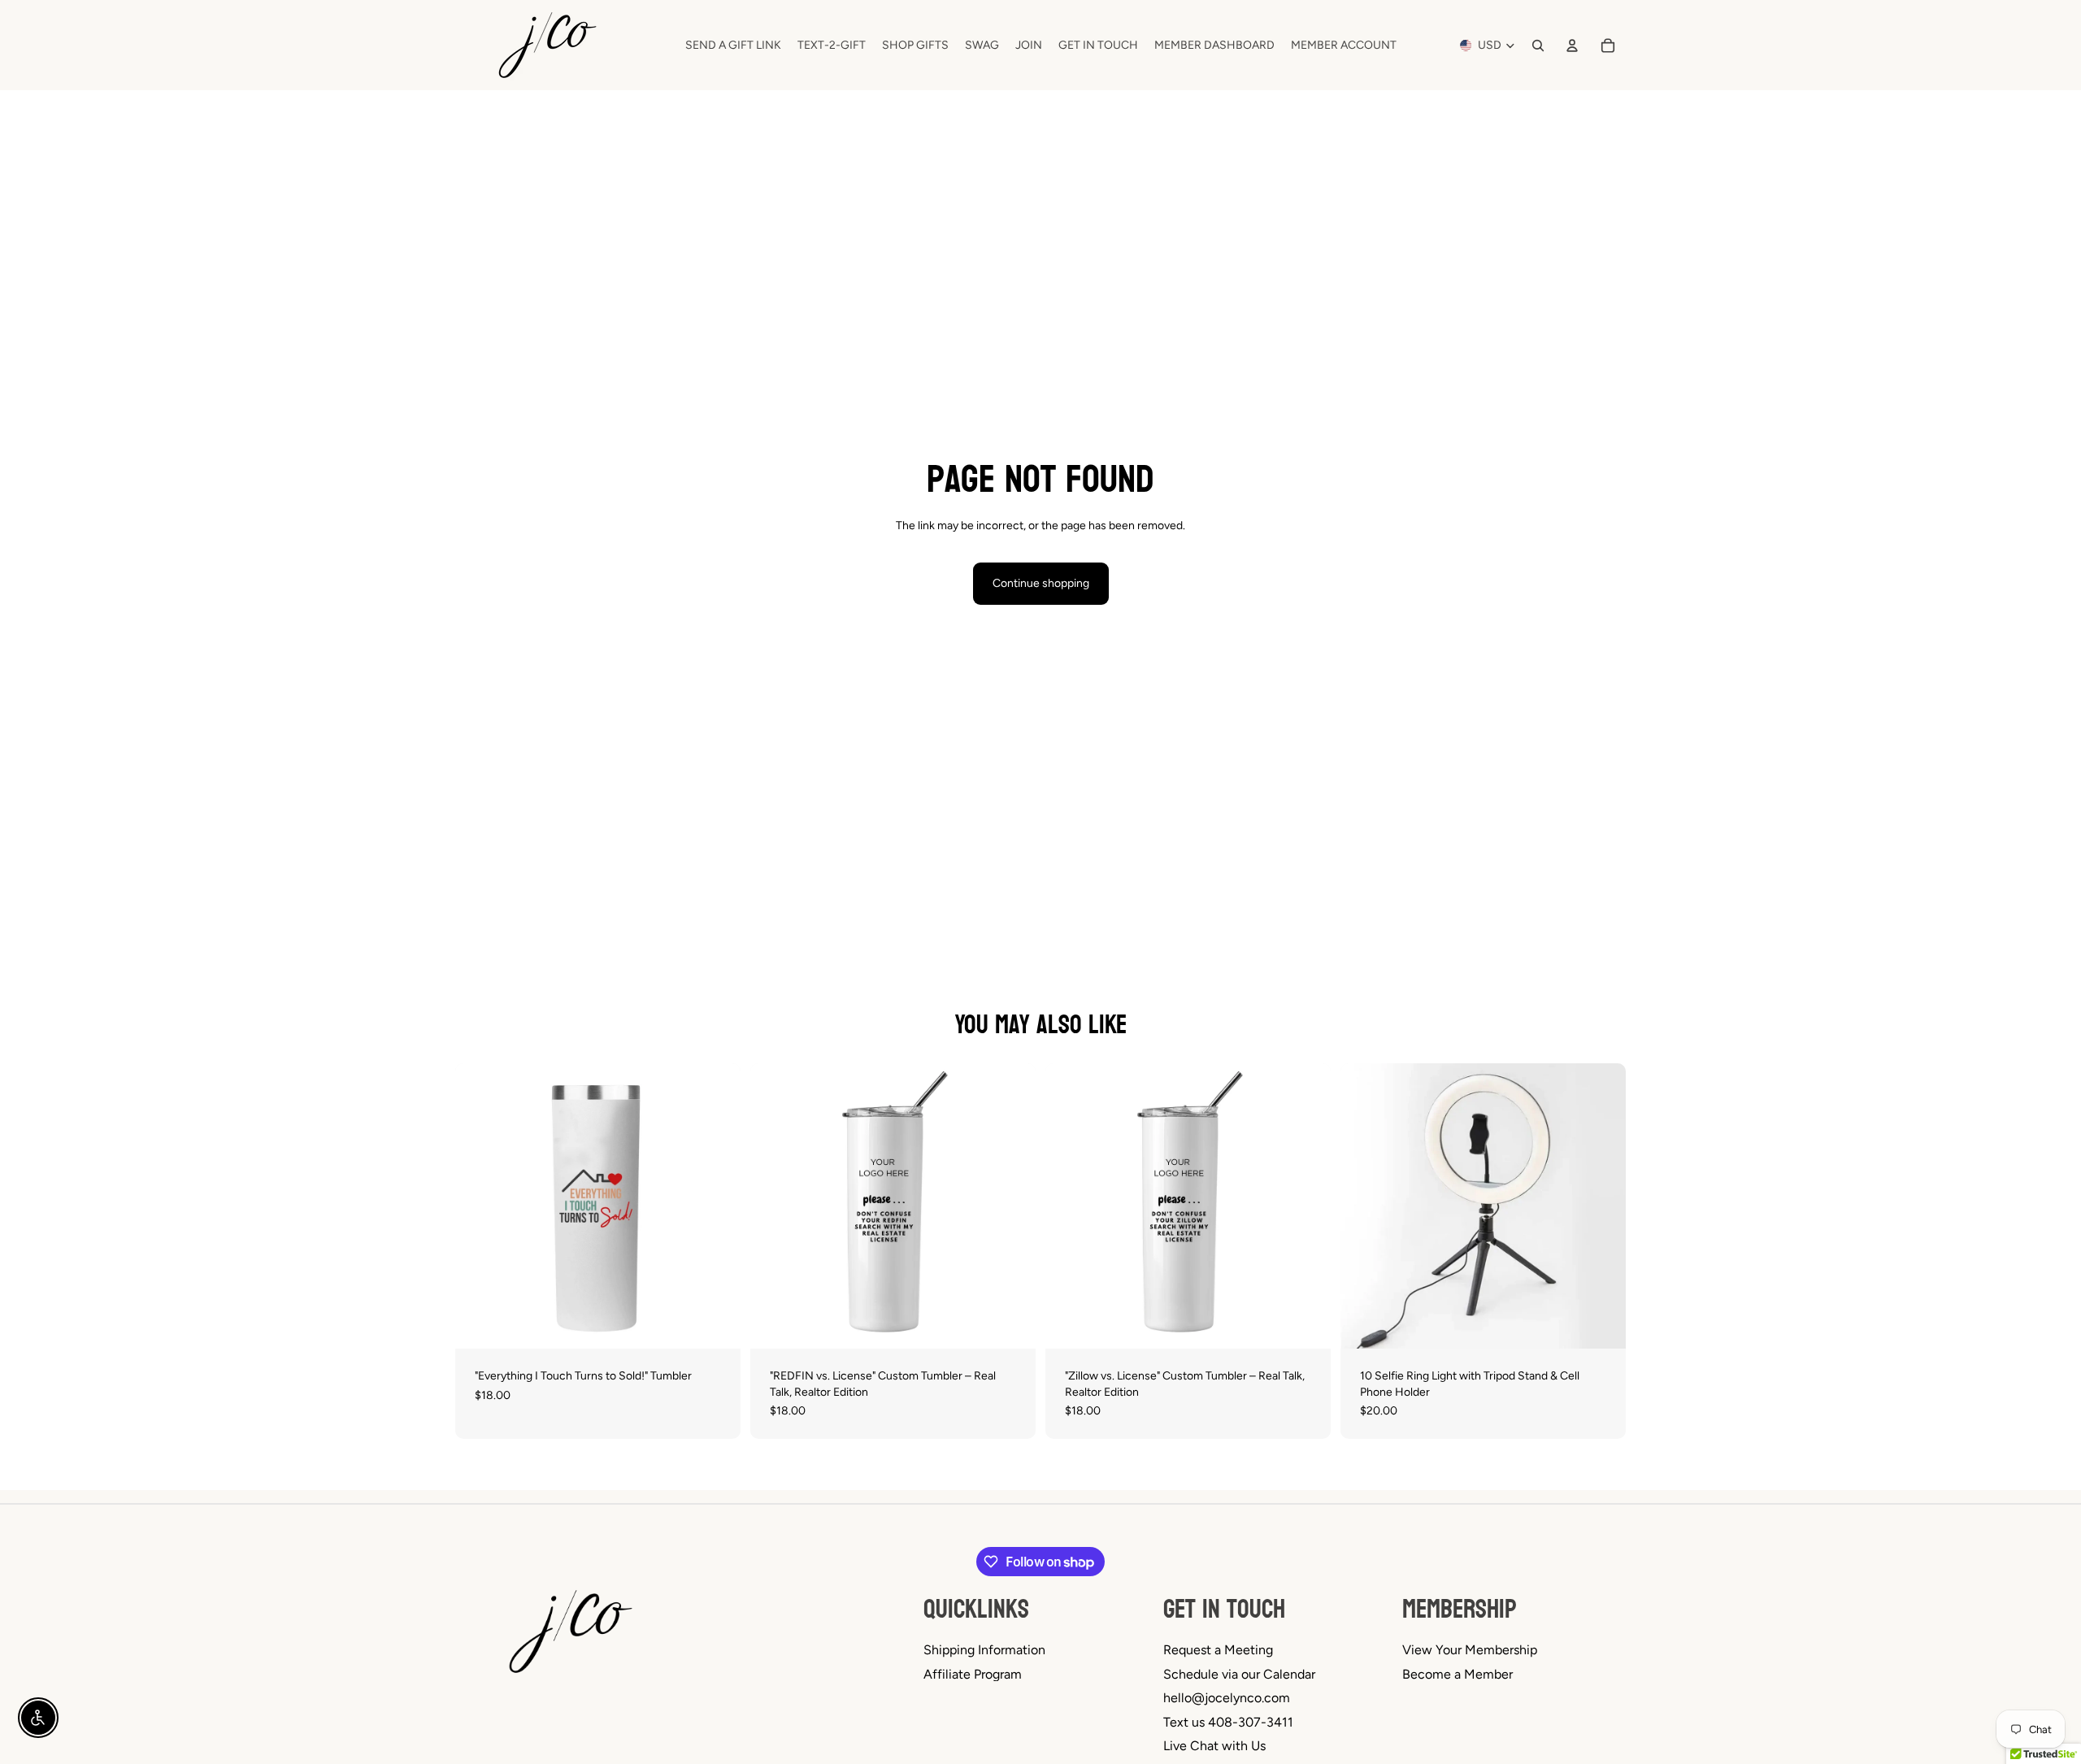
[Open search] (1538, 46)
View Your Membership (1470, 1650)
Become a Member (1458, 1674)
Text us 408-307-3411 (1228, 1722)
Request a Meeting (1218, 1650)
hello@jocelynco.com (1227, 1698)
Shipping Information (984, 1650)
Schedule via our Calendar (1239, 1674)
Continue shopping (1041, 583)
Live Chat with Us (1214, 1746)
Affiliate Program (973, 1674)
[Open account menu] (1572, 46)
